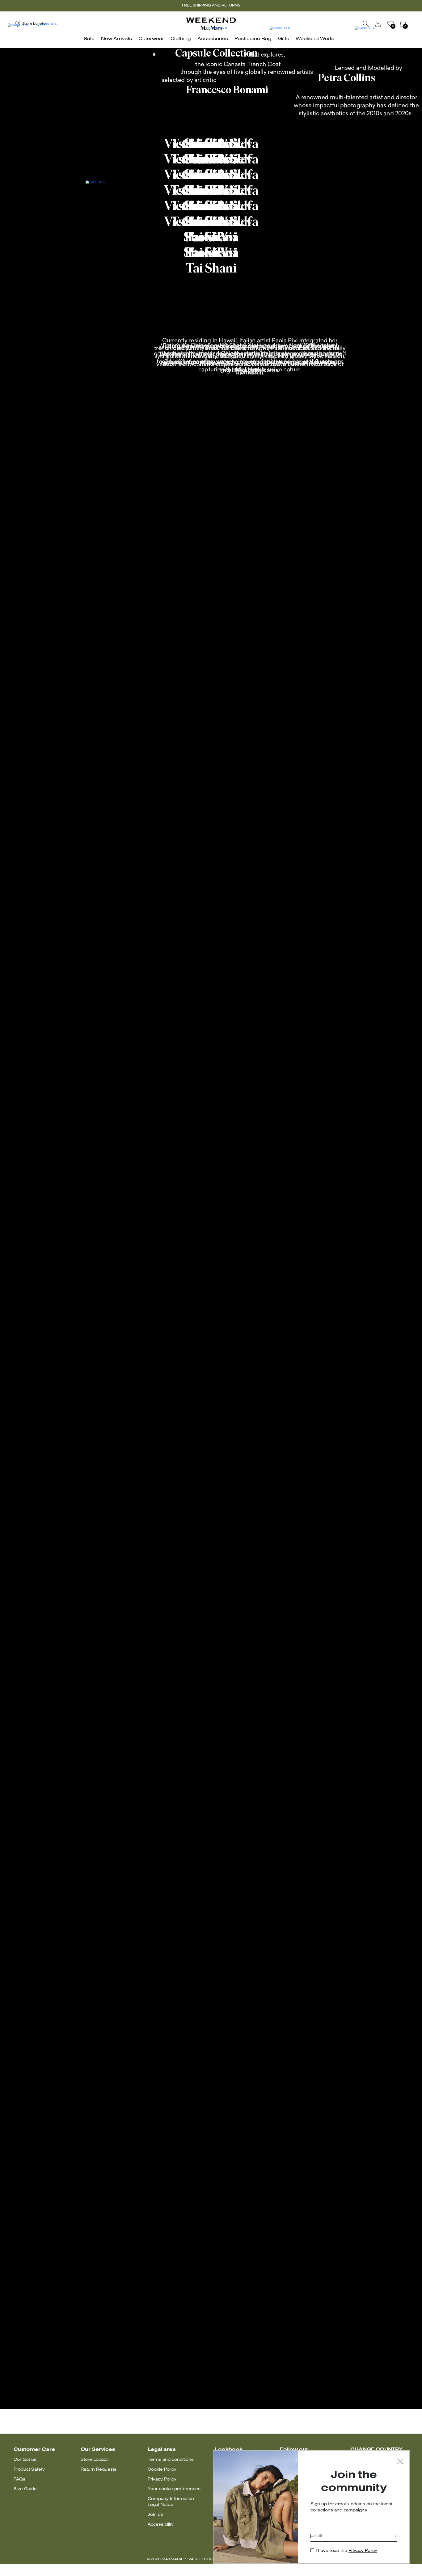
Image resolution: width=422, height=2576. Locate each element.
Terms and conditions (171, 2460)
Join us (155, 2515)
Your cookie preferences (174, 2489)
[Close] (400, 2462)
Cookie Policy (162, 2470)
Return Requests (99, 2470)
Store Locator (95, 2460)
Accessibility (161, 2525)
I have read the (346, 2551)
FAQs (19, 2479)
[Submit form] (395, 2537)
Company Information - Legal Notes (172, 2502)
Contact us (25, 2460)
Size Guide (25, 2489)
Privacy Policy (162, 2479)
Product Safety (29, 2470)
